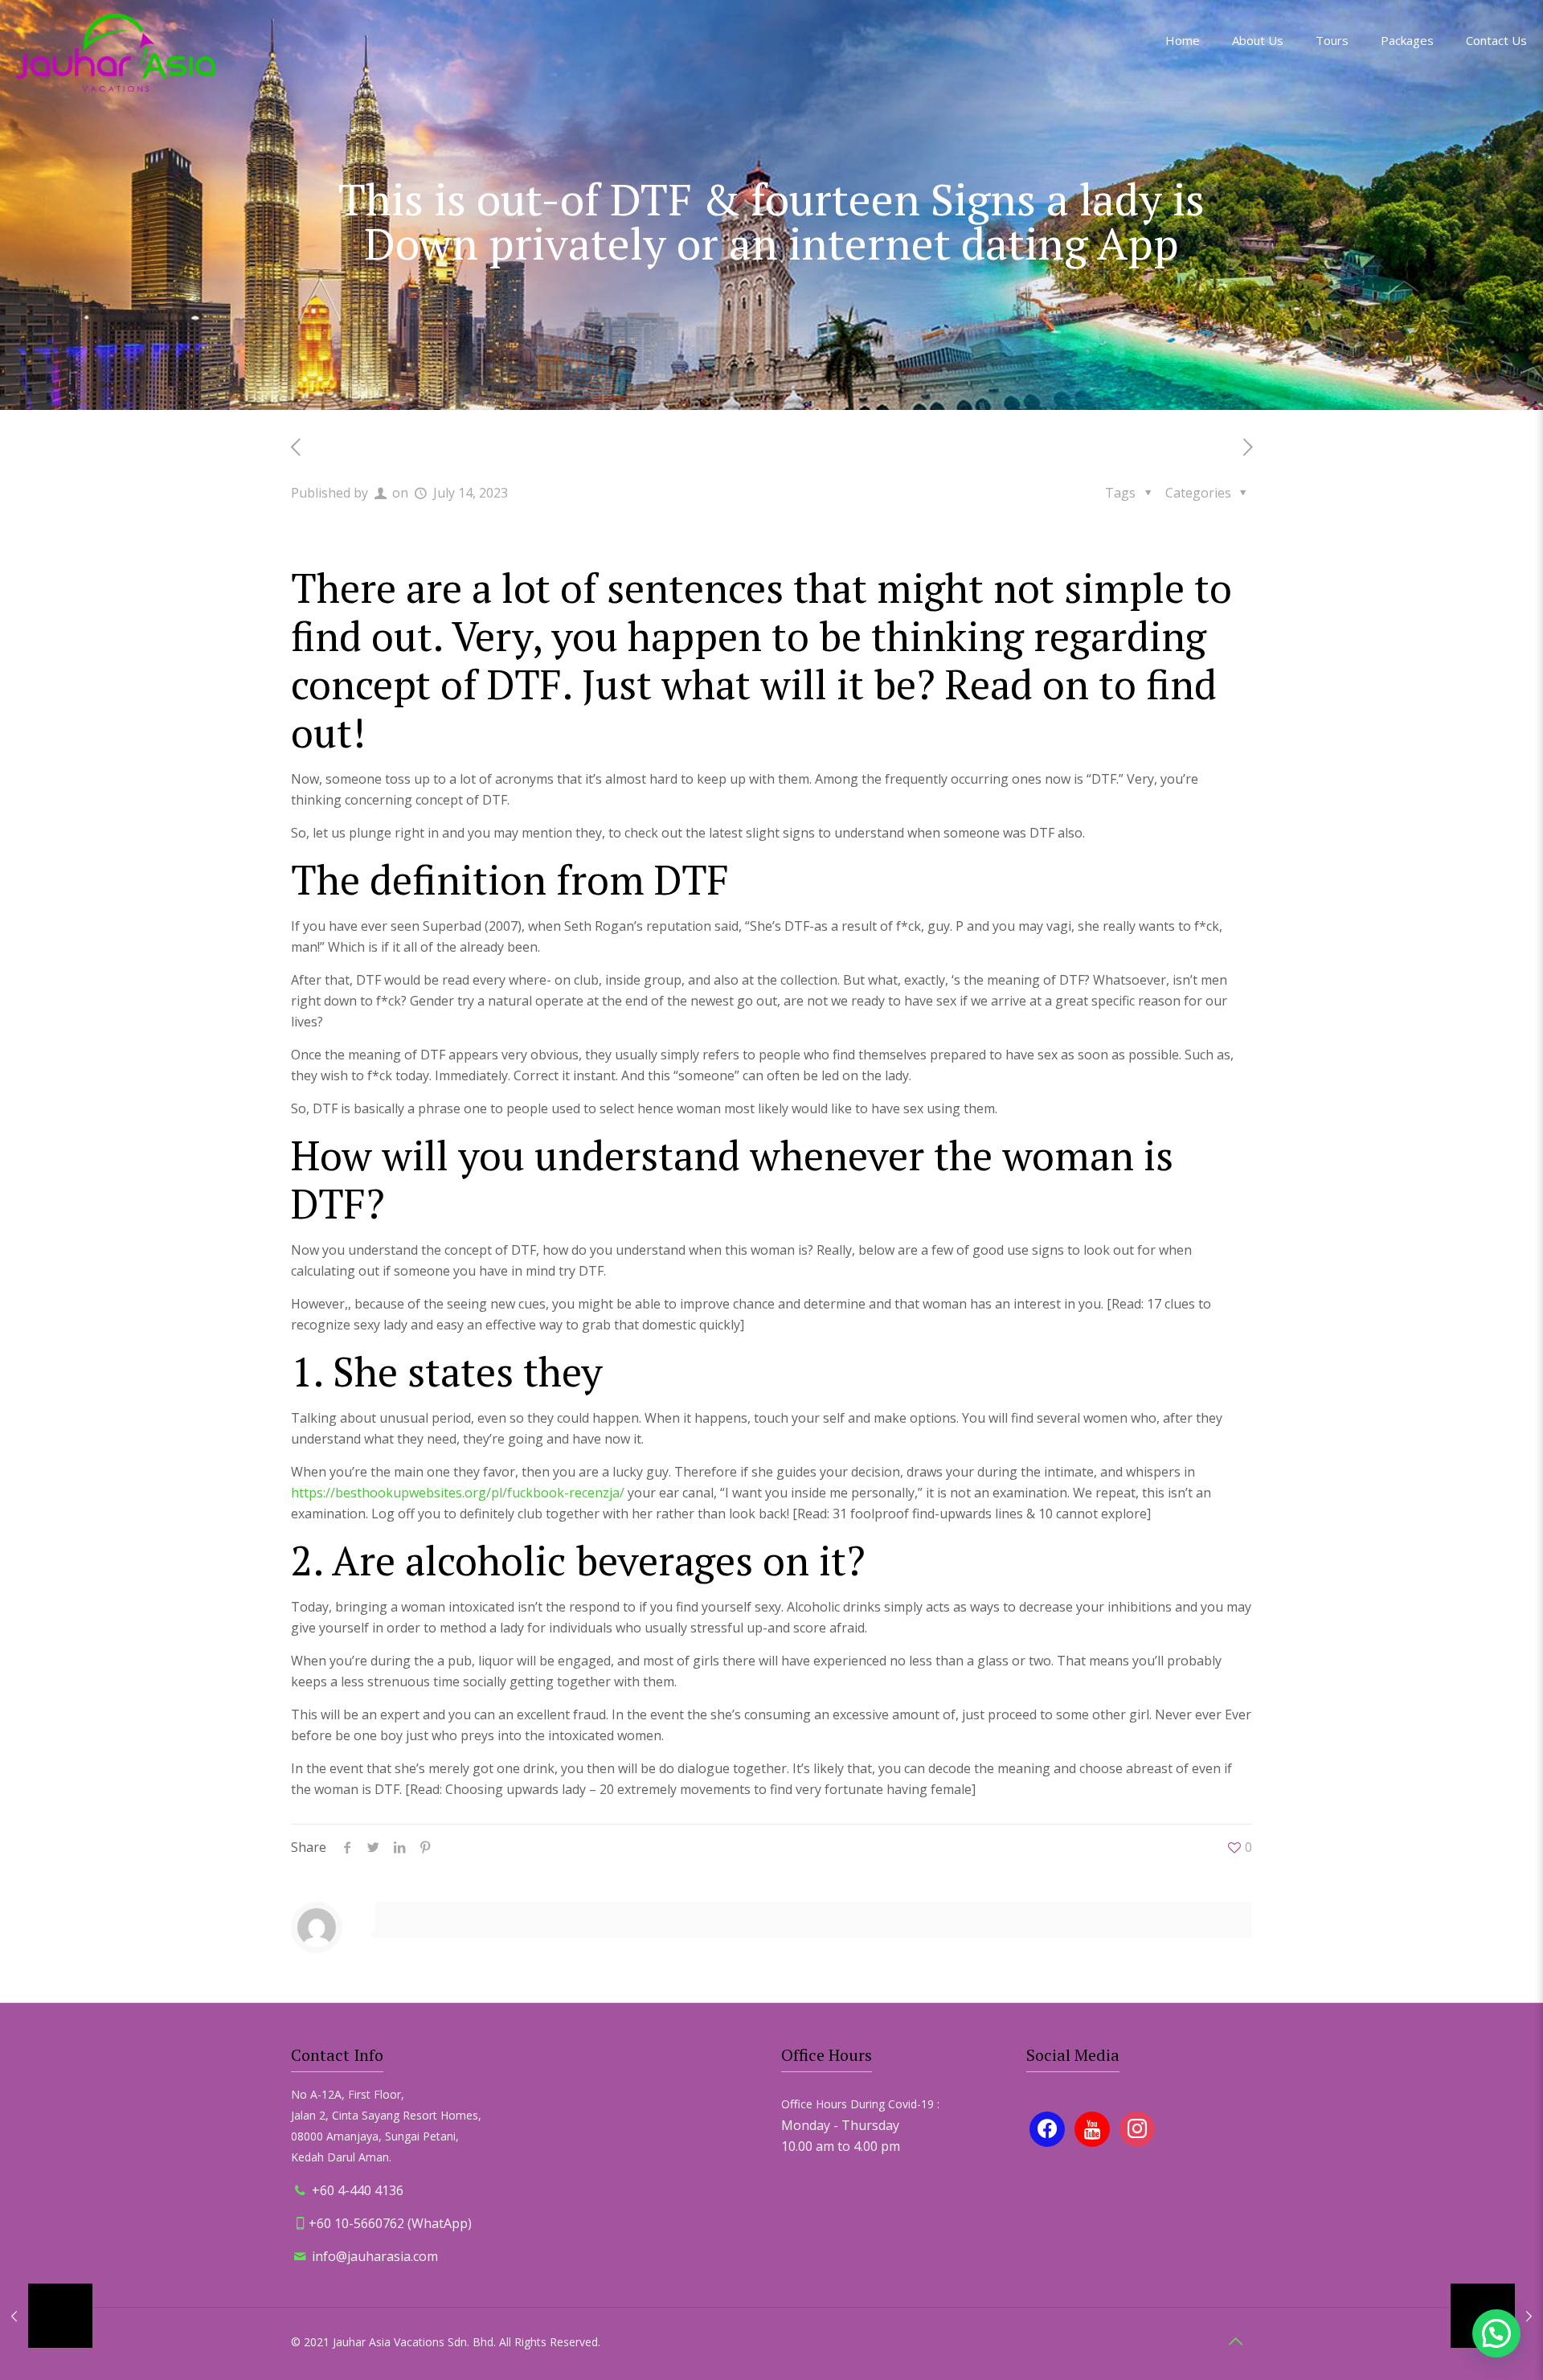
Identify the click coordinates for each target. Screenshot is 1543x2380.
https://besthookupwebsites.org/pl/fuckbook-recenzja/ (458, 1493)
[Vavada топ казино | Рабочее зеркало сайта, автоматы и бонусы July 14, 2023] (46, 2316)
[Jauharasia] (116, 52)
